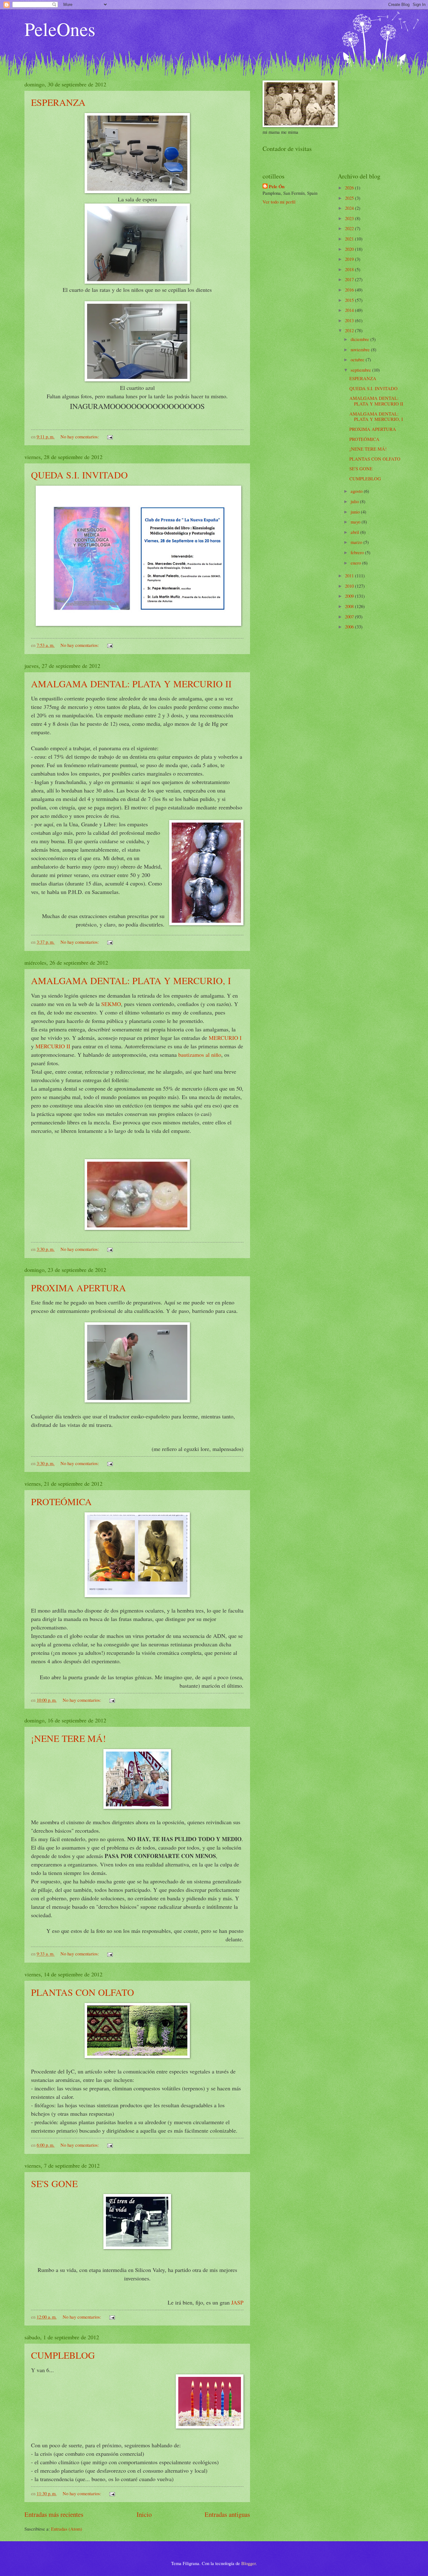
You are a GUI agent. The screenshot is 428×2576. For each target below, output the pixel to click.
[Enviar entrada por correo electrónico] (109, 436)
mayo (356, 522)
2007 (350, 617)
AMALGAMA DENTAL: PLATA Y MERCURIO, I (131, 980)
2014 (350, 310)
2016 (350, 290)
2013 (350, 320)
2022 (350, 228)
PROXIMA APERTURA (78, 1288)
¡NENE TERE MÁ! (68, 1738)
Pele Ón (277, 187)
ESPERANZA (58, 102)
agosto (357, 491)
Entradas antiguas (227, 2514)
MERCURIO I (225, 1038)
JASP (237, 2302)
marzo (357, 542)
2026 (350, 188)
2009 (350, 596)
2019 (350, 259)
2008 (350, 606)
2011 (350, 576)
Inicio (144, 2514)
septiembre (361, 370)
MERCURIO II (53, 1046)
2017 (350, 279)
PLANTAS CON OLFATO (83, 1992)
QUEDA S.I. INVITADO (79, 475)
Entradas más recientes (54, 2514)
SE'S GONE (54, 2183)
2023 (350, 218)
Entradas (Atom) (67, 2529)
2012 (350, 330)
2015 (350, 300)
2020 (350, 249)
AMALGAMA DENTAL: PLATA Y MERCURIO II (131, 684)
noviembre (361, 349)
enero (356, 563)
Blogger (248, 2563)
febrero (358, 552)
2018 (350, 269)
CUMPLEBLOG (63, 2355)
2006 (350, 627)
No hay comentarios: (80, 436)
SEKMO (111, 1004)
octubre (358, 359)
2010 (350, 586)
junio (356, 512)
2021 (350, 239)
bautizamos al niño (199, 1055)
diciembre (360, 339)
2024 (350, 208)
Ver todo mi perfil (279, 202)
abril (355, 532)
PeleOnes (60, 29)
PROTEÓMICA (61, 1501)
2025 (350, 198)
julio (355, 501)
